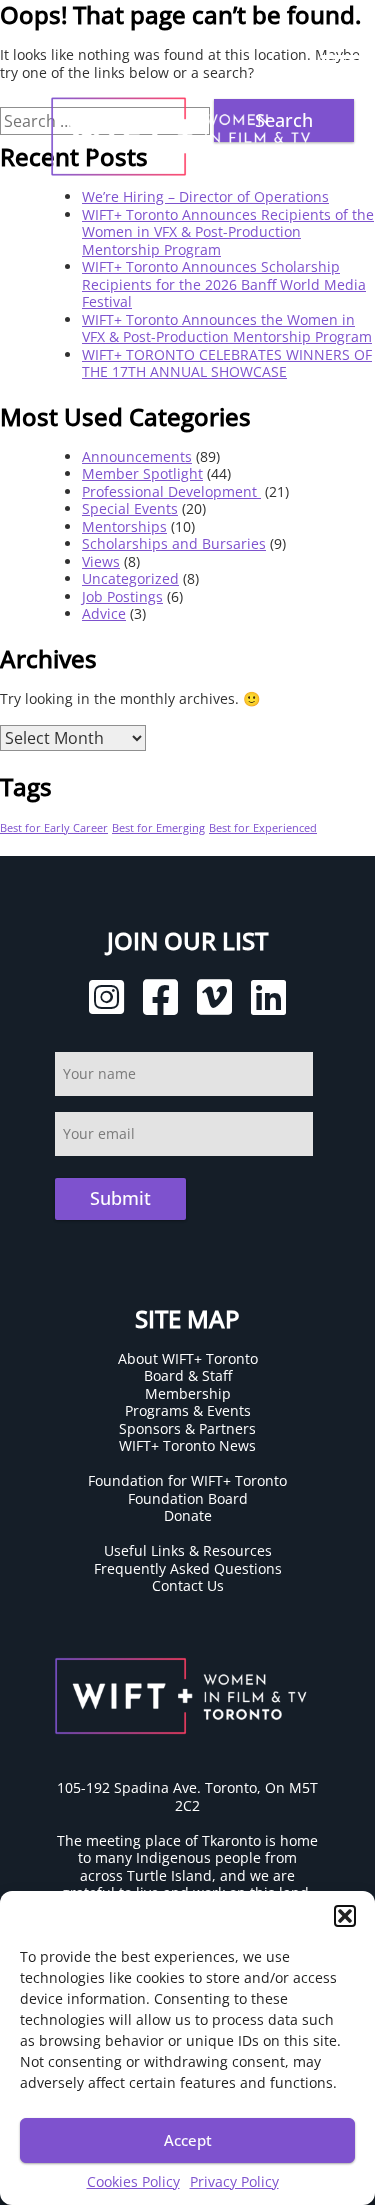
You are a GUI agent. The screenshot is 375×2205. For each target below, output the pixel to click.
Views (101, 561)
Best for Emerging (158, 828)
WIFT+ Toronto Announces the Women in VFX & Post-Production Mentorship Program (227, 328)
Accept (188, 2140)
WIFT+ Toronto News (187, 1445)
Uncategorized (130, 578)
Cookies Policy (133, 2181)
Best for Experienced (263, 828)
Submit (120, 1198)
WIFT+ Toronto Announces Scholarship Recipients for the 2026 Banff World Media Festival (224, 284)
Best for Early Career (54, 828)
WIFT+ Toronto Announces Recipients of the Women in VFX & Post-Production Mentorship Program (228, 232)
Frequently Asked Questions (188, 1568)
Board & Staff (188, 1375)
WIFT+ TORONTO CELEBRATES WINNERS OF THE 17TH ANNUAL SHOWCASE (227, 363)
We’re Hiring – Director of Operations (205, 196)
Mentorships (124, 526)
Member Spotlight (142, 473)
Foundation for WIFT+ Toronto (187, 1480)
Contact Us (188, 1585)
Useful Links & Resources (188, 1550)
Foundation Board (188, 1498)
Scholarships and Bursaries (174, 543)
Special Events (130, 508)
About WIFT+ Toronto (188, 1358)
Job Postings (122, 596)
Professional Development (171, 491)
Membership (188, 1393)
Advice (104, 613)
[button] (345, 1916)
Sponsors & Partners (187, 1428)
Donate (188, 1515)
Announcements (137, 456)
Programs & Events (188, 1410)
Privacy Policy (234, 2181)
